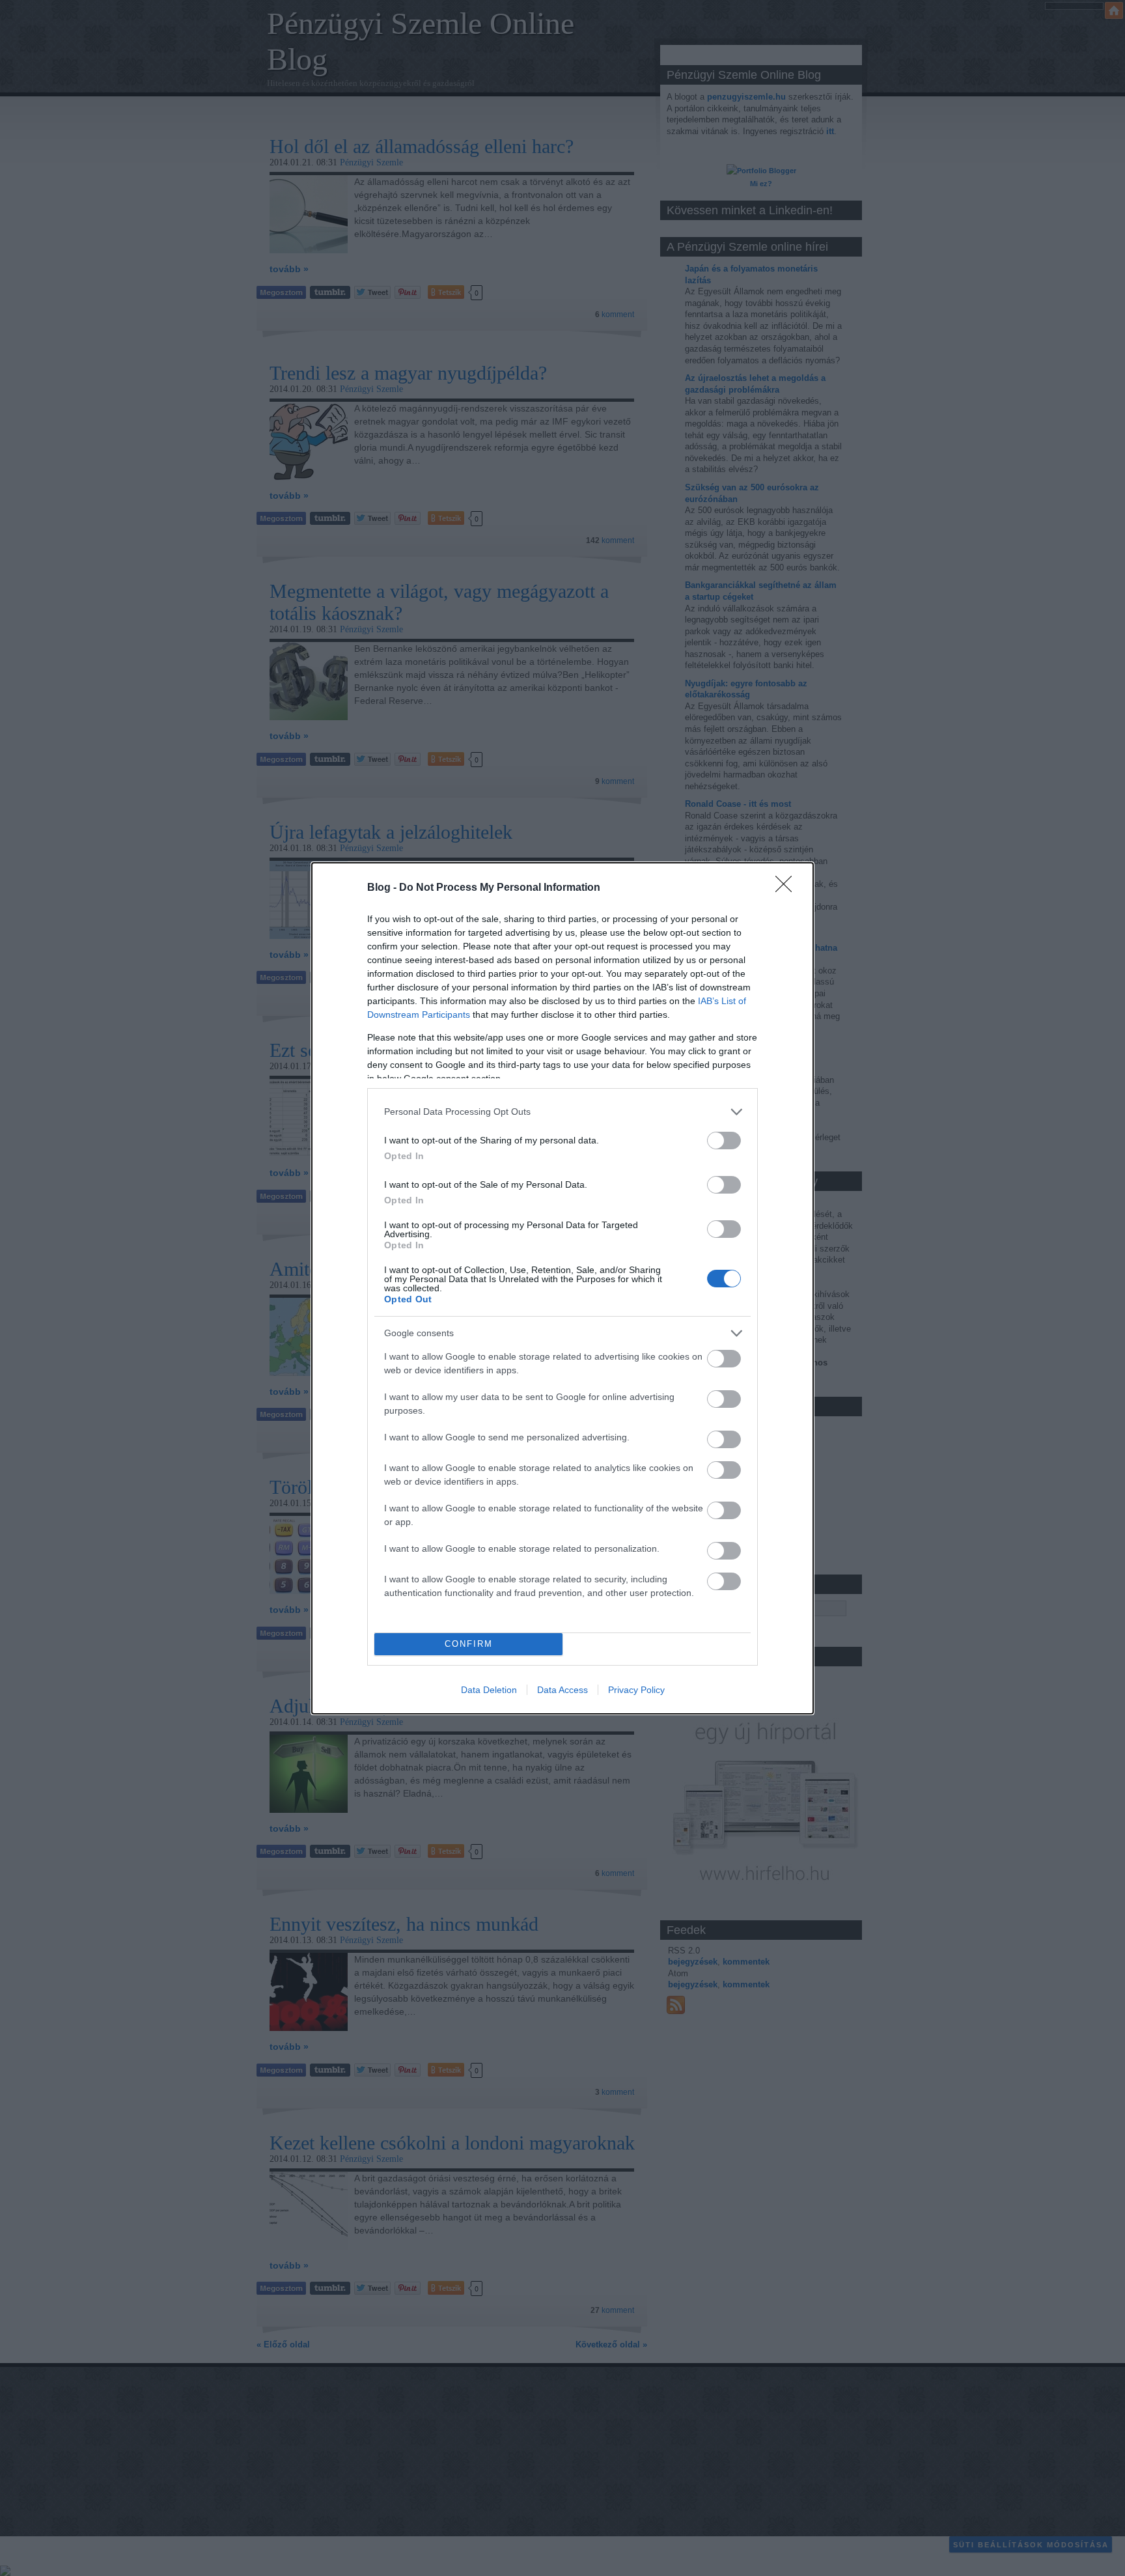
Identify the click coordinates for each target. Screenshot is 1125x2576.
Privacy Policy (636, 1690)
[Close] (788, 888)
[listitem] (562, 1112)
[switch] (724, 1141)
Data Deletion (489, 1690)
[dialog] (562, 1288)
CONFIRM (469, 1644)
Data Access (562, 1690)
